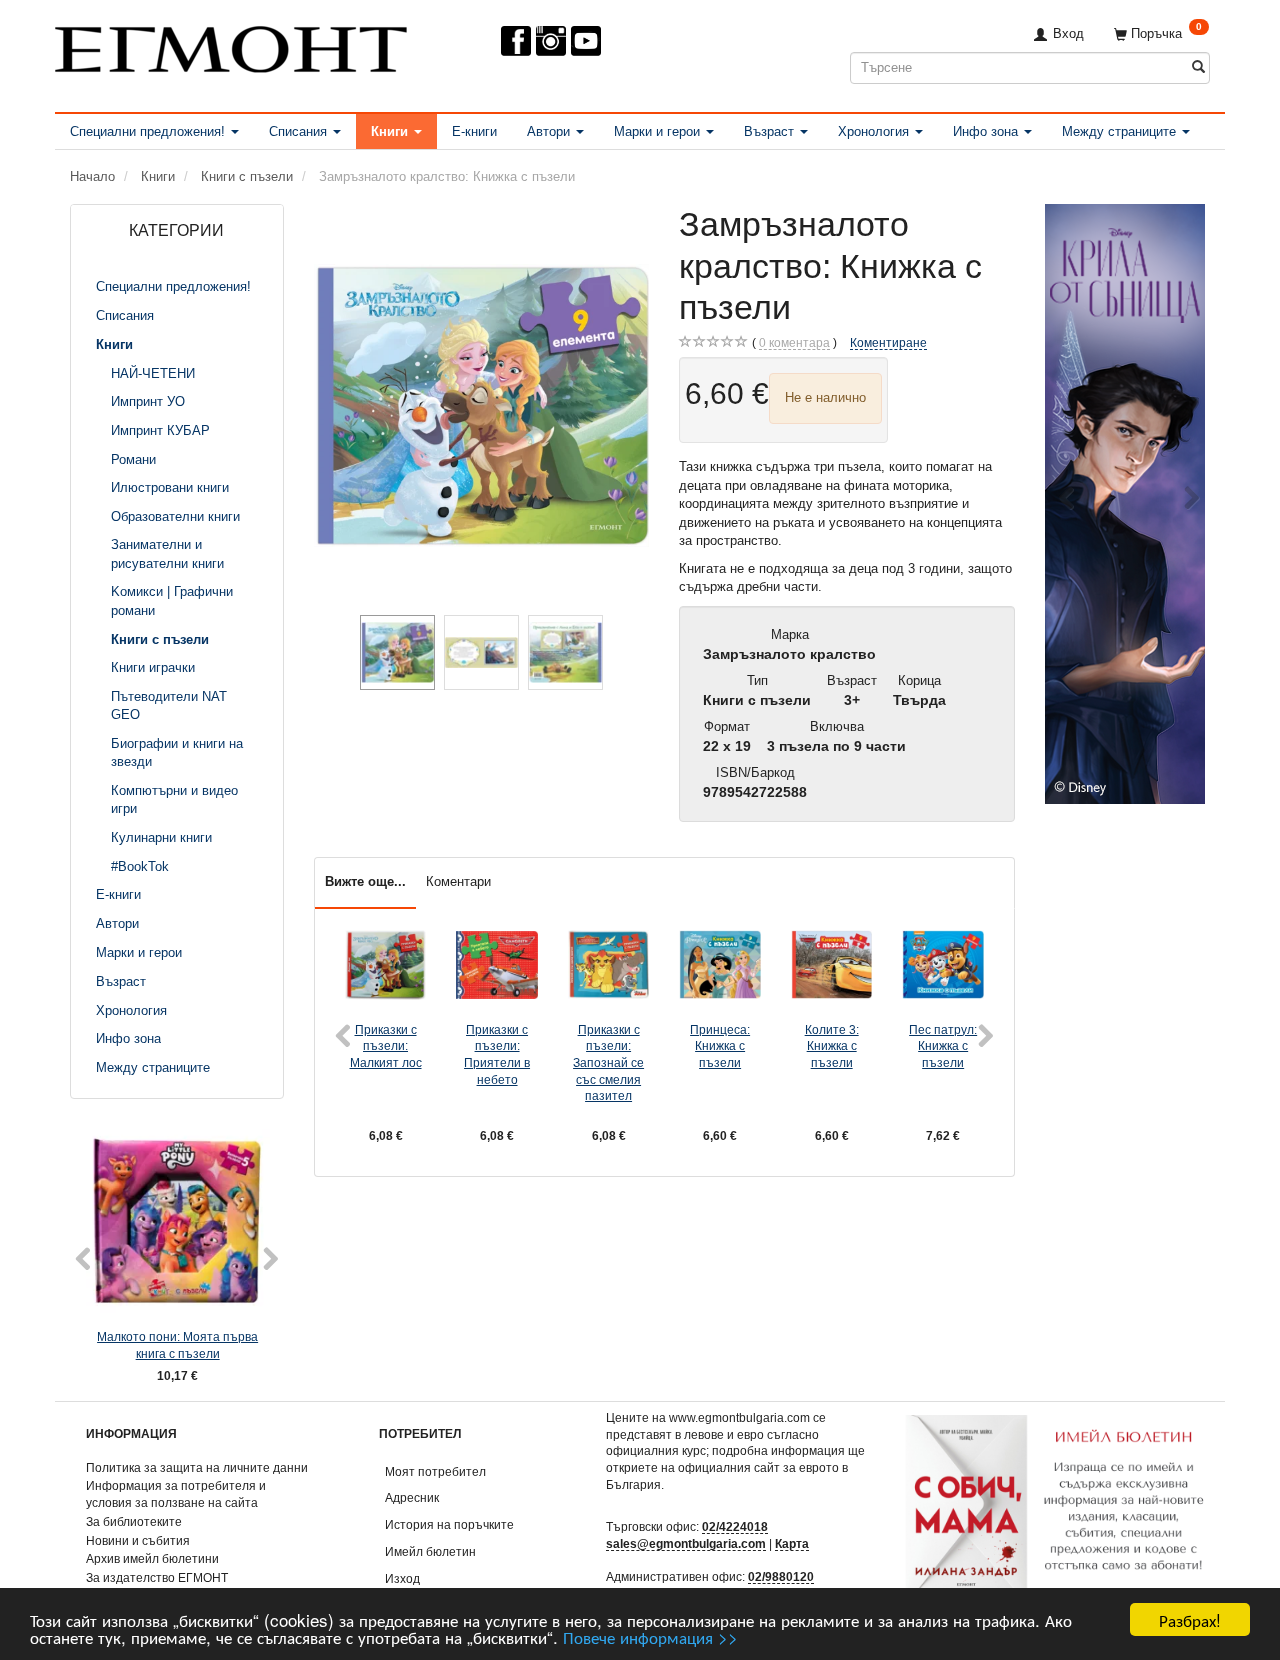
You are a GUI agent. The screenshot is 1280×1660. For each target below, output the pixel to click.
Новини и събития (138, 1540)
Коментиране (888, 342)
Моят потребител (435, 1471)
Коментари (458, 881)
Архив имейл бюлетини (152, 1558)
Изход (402, 1578)
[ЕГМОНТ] (231, 45)
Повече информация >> (650, 1636)
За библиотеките (134, 1521)
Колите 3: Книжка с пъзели (832, 1046)
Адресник (412, 1497)
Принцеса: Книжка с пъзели (720, 1046)
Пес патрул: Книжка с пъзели (943, 1046)
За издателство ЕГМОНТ (157, 1577)
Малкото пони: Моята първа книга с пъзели (177, 1345)
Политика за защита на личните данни (197, 1467)
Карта (792, 1543)
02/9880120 (781, 1576)
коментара (794, 342)
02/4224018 (735, 1526)
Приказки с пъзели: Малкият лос (386, 1046)
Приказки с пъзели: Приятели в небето (497, 1054)
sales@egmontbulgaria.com (686, 1543)
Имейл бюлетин (430, 1551)
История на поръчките (449, 1524)
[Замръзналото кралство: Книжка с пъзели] (482, 405)
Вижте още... (365, 881)
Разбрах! (1190, 1619)
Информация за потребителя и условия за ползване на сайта (176, 1494)
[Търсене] (1198, 67)
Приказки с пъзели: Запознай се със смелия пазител (608, 1063)
